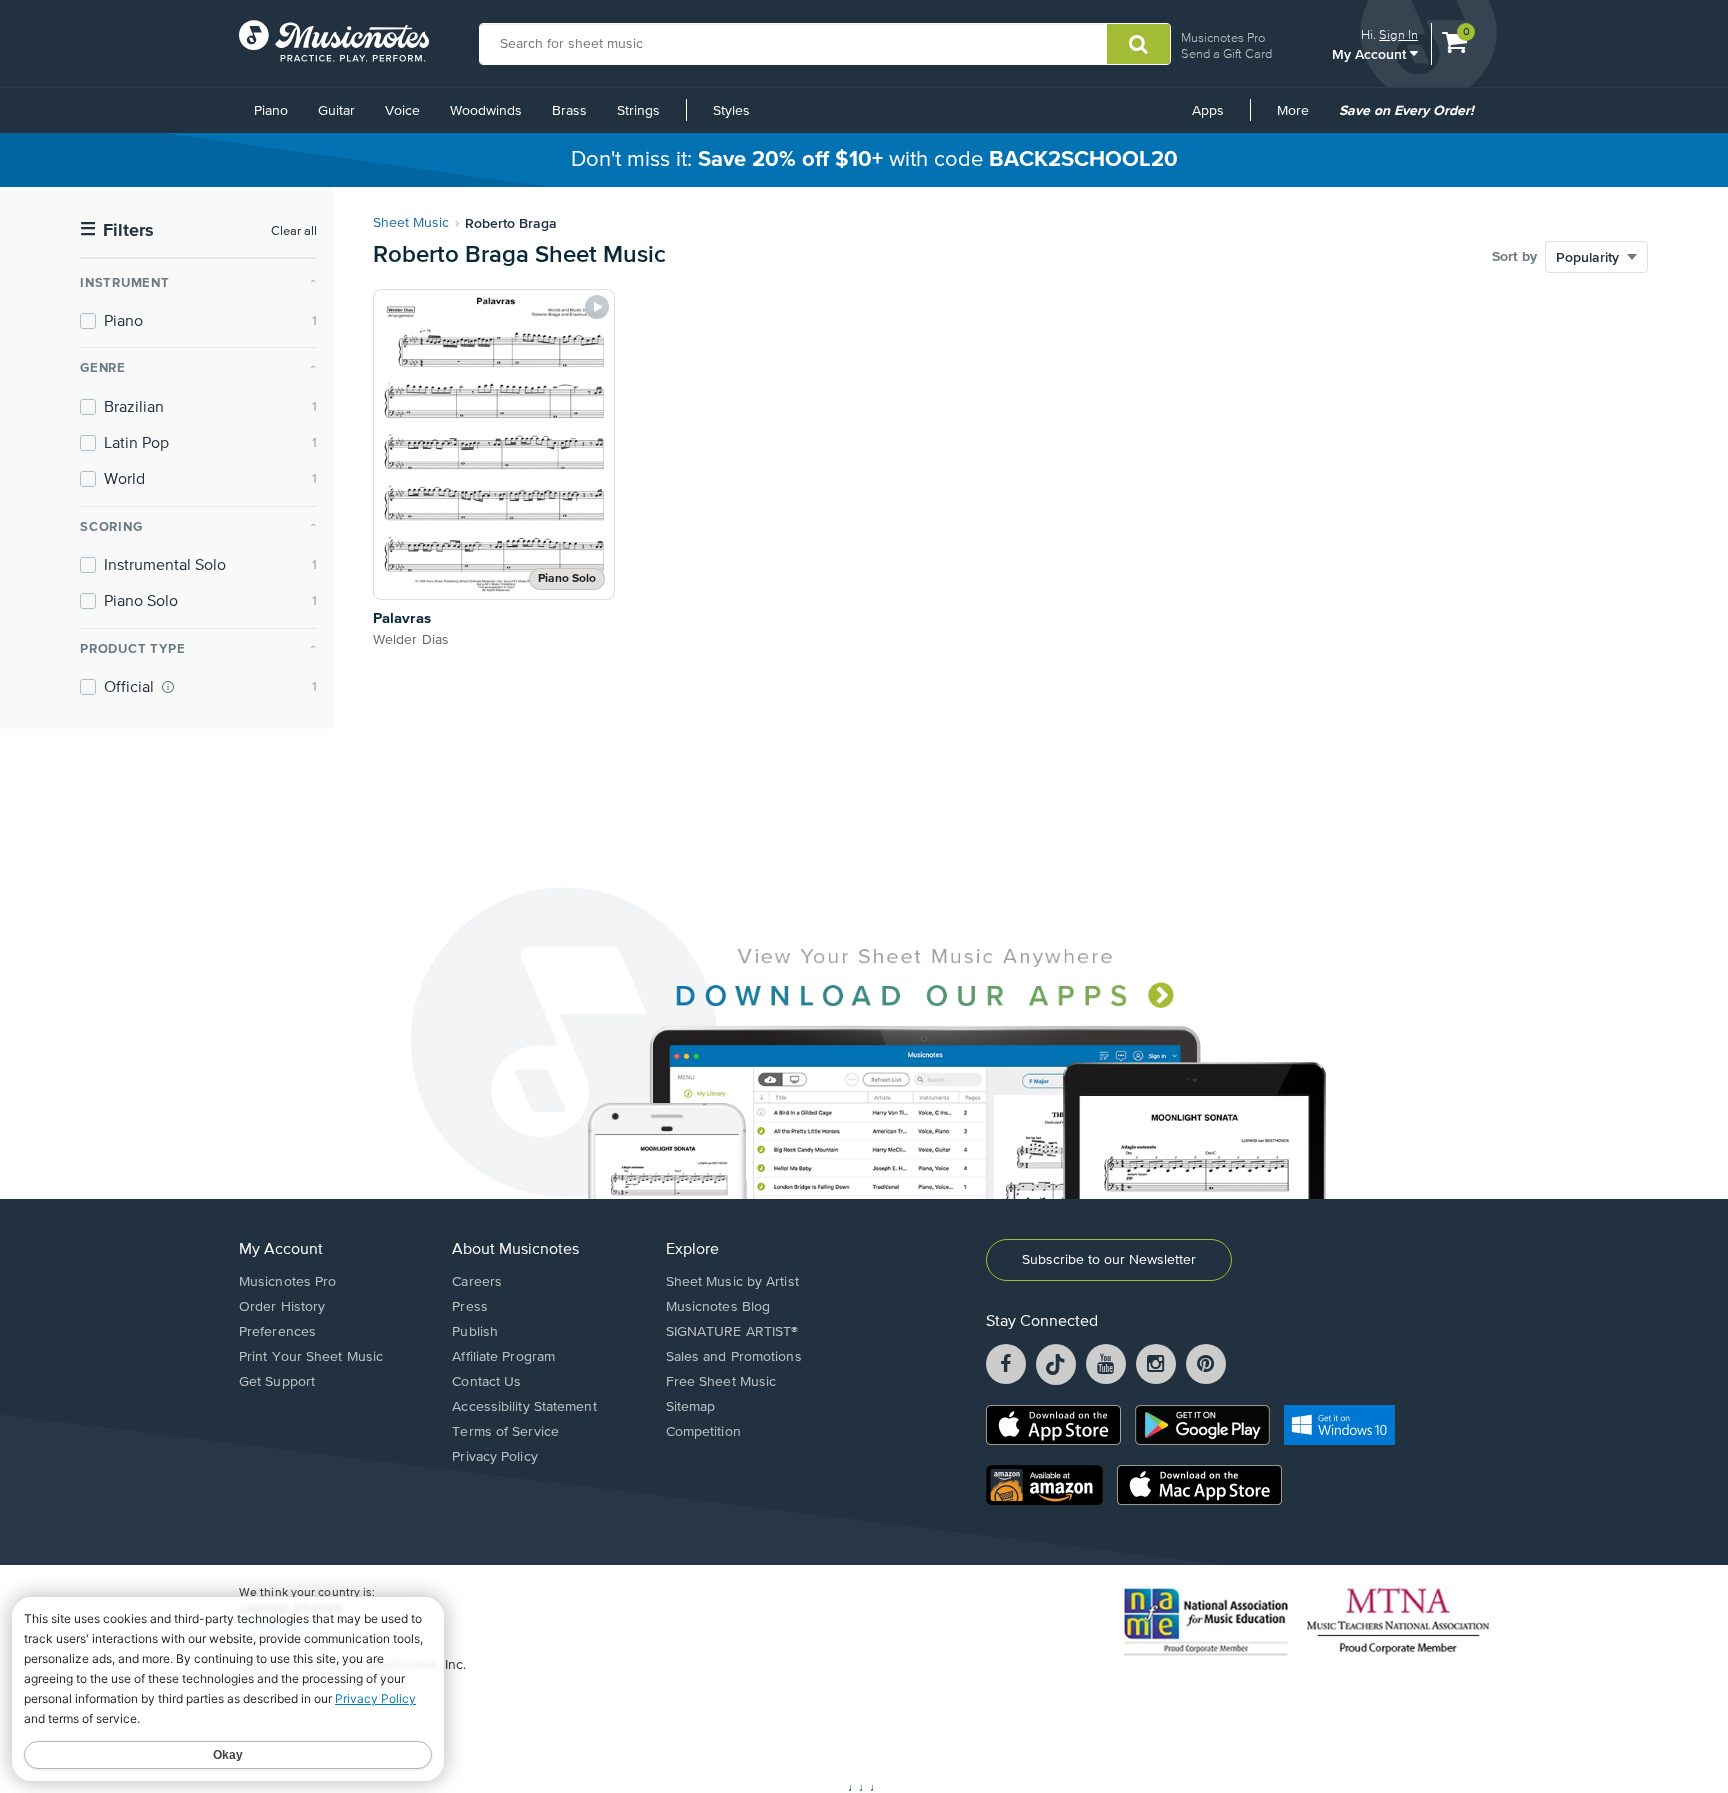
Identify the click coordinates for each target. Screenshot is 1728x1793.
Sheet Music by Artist (732, 1282)
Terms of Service (505, 1432)
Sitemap (691, 1407)
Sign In (1398, 34)
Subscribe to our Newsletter (1109, 1260)
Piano (271, 111)
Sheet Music (411, 223)
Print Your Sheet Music (311, 1357)
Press (470, 1307)
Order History (282, 1307)
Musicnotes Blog (718, 1307)
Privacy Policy (494, 1457)
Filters (117, 230)
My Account (1371, 53)
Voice (402, 111)
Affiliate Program (503, 1357)
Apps (1208, 111)
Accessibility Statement (524, 1407)
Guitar (336, 111)
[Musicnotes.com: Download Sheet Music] (334, 41)
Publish (475, 1332)
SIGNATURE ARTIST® (732, 1332)
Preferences (277, 1332)
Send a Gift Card (1226, 53)
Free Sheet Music (721, 1382)
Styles (731, 111)
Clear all (294, 231)
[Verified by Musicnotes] (168, 687)
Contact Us (486, 1382)
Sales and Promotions (734, 1357)
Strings (638, 111)
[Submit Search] (1138, 44)
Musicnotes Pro (1223, 37)
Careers (477, 1282)
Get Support (277, 1382)
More (1300, 118)
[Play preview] (597, 307)
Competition (703, 1432)
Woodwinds (486, 111)
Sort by (1514, 257)
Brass (569, 111)
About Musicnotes (515, 1250)
